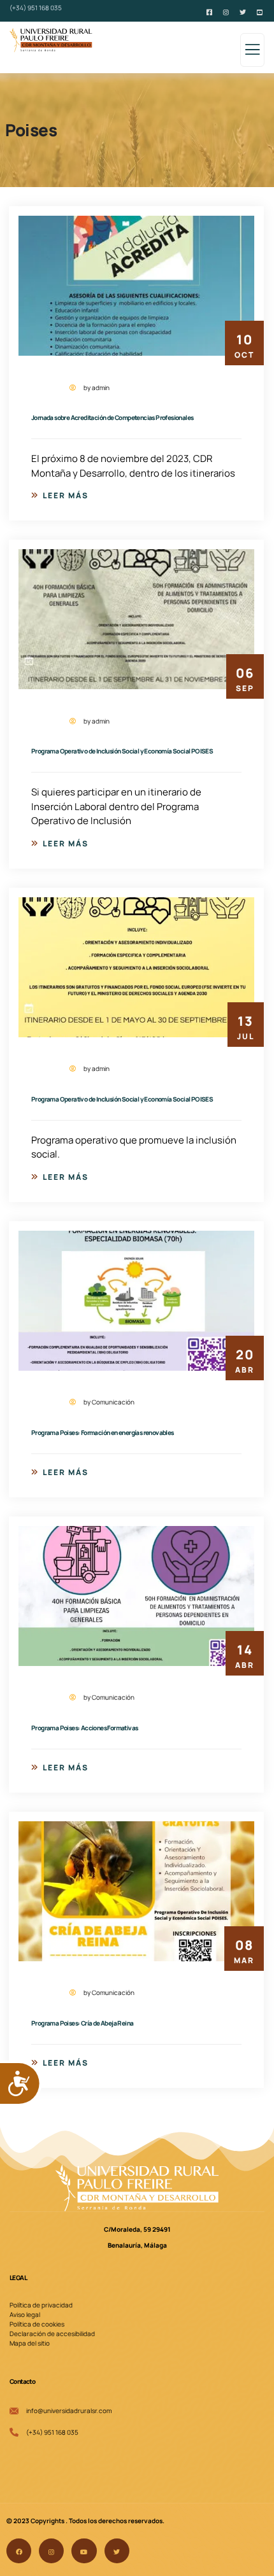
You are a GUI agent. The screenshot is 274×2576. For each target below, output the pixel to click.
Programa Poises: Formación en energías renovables (103, 1432)
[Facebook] (19, 2551)
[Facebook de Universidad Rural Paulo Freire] (210, 11)
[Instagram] (51, 2551)
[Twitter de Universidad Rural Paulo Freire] (244, 11)
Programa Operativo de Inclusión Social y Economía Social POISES (122, 751)
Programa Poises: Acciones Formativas (84, 1728)
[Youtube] (84, 2551)
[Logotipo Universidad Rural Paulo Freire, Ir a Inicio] (137, 2188)
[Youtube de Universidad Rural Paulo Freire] (261, 11)
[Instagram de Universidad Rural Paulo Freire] (227, 11)
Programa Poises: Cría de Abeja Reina (82, 2023)
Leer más (66, 495)
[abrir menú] (252, 54)
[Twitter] (117, 2551)
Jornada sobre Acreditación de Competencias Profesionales (112, 417)
